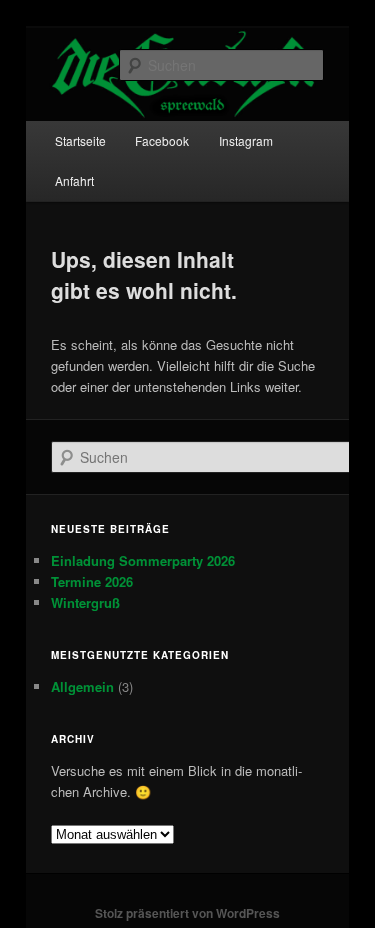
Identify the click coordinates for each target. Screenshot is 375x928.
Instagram (246, 140)
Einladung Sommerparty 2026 (143, 560)
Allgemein (82, 686)
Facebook (162, 140)
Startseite (80, 140)
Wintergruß (85, 602)
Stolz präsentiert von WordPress (187, 913)
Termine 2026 (92, 581)
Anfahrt (74, 180)
